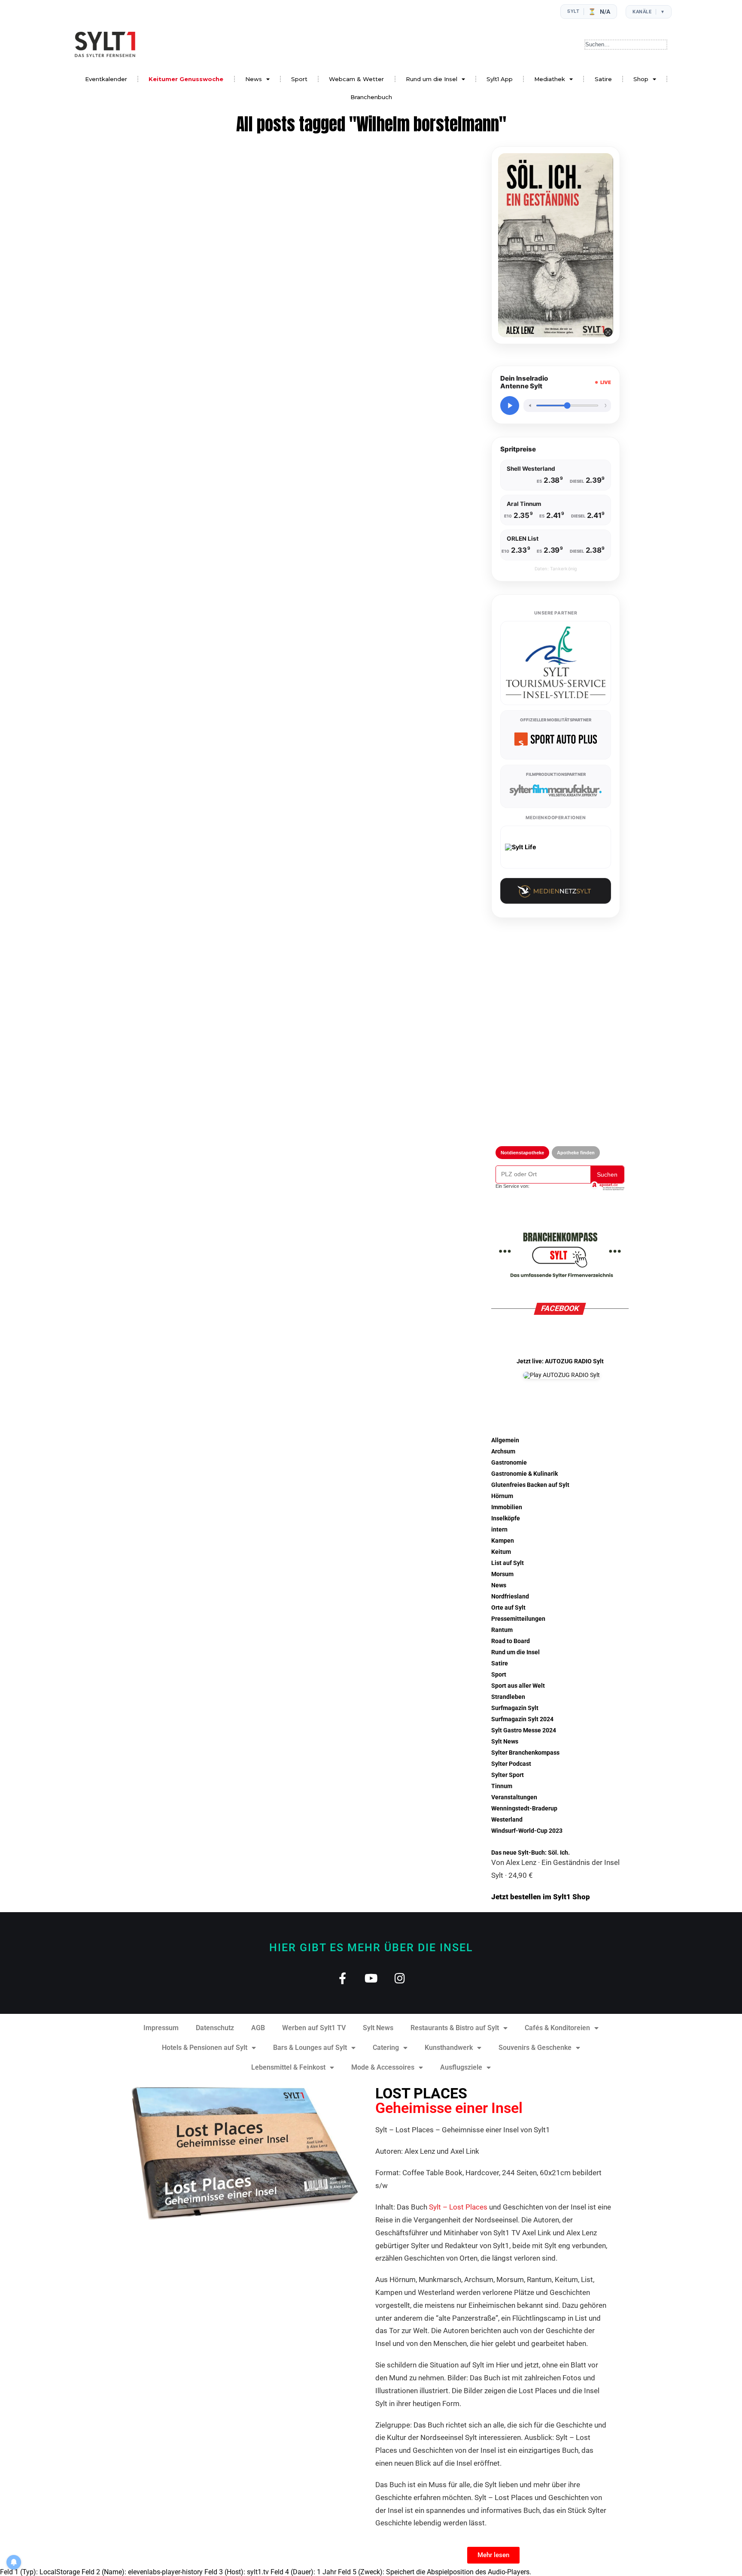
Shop (641, 79)
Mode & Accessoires (383, 2067)
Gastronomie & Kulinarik (525, 1474)
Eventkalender (106, 79)
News (254, 79)
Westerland (507, 1820)
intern (499, 1530)
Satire (603, 79)
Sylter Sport (508, 1775)
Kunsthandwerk (449, 2048)
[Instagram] (400, 1978)
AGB (258, 2028)
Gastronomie (509, 1463)
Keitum (501, 1552)
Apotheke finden (576, 1153)
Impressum (161, 2028)
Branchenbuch (371, 97)
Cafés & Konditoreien (557, 2028)
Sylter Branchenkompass (525, 1753)
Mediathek (550, 79)
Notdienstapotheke (522, 1153)
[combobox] (626, 45)
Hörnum (502, 1496)
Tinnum (502, 1786)
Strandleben (508, 1697)
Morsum (502, 1574)
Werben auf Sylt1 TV (314, 2028)
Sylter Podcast (511, 1764)
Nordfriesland (510, 1597)
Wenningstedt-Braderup (524, 1809)
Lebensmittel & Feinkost (288, 2067)
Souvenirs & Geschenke (535, 2048)
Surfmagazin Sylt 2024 (522, 1719)
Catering (386, 2048)
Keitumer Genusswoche (186, 79)
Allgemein (505, 1440)
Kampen (503, 1541)
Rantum (502, 1630)
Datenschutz (215, 2028)
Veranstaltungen (514, 1797)
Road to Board (511, 1641)
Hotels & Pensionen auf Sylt (205, 2048)
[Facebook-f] (342, 1978)
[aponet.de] (607, 1186)
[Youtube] (371, 1978)
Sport (299, 79)
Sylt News (505, 1742)
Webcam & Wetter (356, 79)
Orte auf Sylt (508, 1608)
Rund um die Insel (432, 79)
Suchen (607, 1174)
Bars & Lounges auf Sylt (310, 2048)
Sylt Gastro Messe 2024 (524, 1730)
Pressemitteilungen (518, 1619)
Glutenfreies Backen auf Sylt (530, 1485)
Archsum (503, 1451)
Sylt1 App (500, 79)
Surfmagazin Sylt (515, 1708)
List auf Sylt (508, 1563)
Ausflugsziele (461, 2067)
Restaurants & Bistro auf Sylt (455, 2028)
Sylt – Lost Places (458, 2207)
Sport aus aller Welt (518, 1686)
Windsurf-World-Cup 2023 (527, 1831)
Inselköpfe (506, 1518)
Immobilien (507, 1507)
